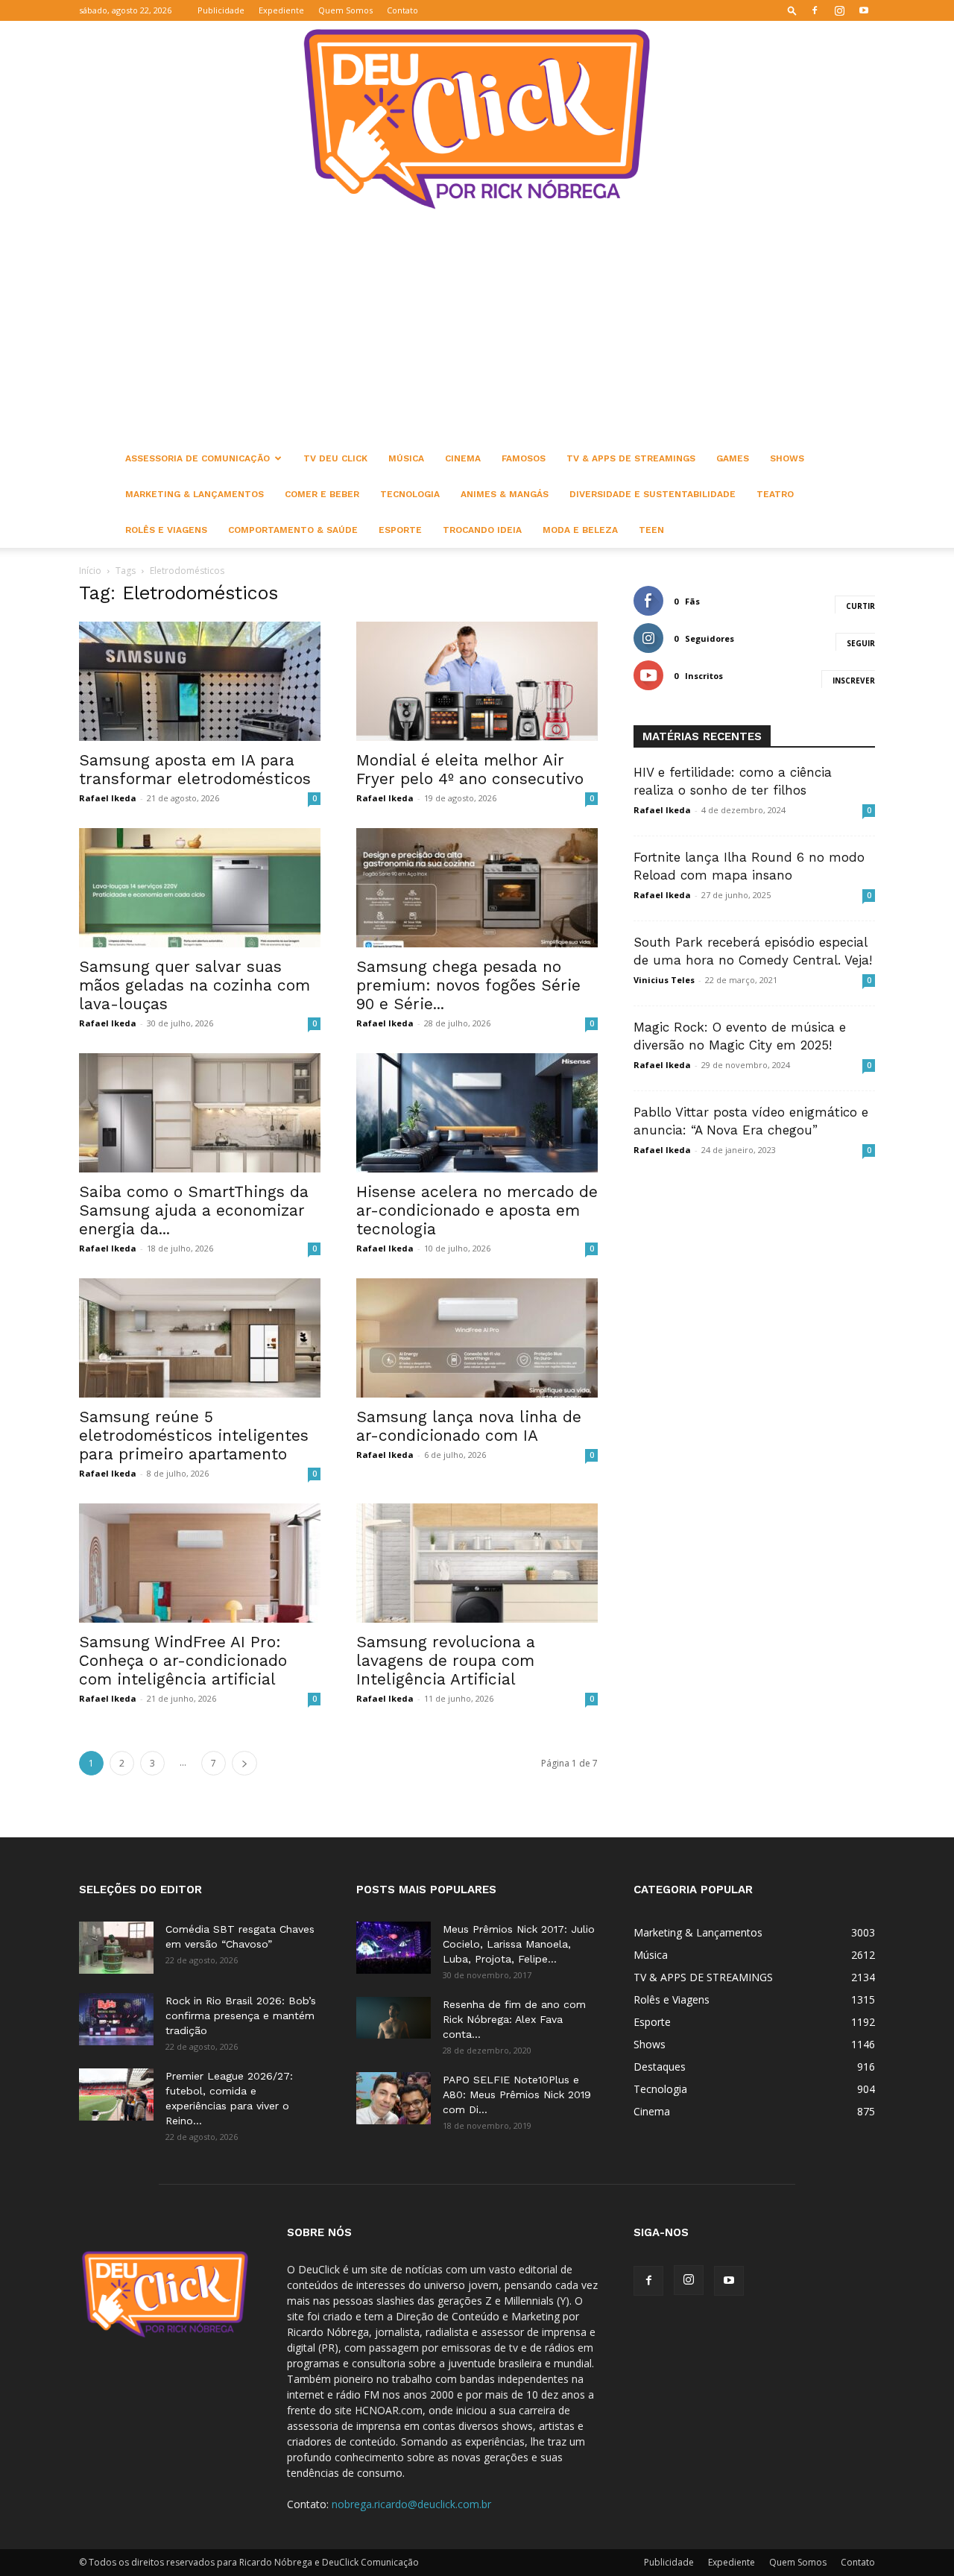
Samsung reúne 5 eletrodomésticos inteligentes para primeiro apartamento (194, 1435)
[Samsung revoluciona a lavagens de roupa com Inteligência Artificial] (477, 1563)
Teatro (775, 494)
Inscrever (854, 681)
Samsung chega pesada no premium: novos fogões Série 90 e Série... (468, 985)
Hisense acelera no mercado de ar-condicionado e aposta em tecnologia (477, 1210)
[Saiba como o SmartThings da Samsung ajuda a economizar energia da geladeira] (200, 1113)
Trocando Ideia (482, 530)
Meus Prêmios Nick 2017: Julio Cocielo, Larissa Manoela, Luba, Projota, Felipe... (519, 1944)
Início (90, 571)
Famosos (524, 458)
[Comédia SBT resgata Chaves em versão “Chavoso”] (116, 1948)
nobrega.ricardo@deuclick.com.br (411, 2504)
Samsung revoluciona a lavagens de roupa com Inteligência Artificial (446, 1660)
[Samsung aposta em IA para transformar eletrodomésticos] (200, 681)
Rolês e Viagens (166, 530)
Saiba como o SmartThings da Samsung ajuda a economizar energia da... (194, 1210)
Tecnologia (410, 494)
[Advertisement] (477, 329)
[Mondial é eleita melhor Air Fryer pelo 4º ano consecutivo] (477, 681)
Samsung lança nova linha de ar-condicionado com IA (469, 1426)
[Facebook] (815, 10)
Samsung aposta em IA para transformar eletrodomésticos (195, 769)
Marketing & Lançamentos (195, 494)
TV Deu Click (335, 458)
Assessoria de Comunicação (198, 458)
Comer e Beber (322, 494)
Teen (651, 530)
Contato (402, 10)
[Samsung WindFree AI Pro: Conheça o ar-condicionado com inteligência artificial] (200, 1563)
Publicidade (221, 10)
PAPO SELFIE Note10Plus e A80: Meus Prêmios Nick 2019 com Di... (517, 2094)
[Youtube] (864, 10)
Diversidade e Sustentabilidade (653, 494)
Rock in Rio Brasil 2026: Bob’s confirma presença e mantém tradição (241, 2015)
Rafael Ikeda (108, 798)
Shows (787, 458)
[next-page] (244, 1763)
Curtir (860, 606)
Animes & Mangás (505, 494)
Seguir (861, 643)
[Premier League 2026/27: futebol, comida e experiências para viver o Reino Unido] (116, 2094)
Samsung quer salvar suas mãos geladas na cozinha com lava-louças (195, 985)
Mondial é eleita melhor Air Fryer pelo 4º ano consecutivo (470, 769)
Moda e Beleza (580, 530)
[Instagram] (839, 10)
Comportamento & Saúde (293, 530)
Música (406, 458)
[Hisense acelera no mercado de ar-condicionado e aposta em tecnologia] (477, 1113)
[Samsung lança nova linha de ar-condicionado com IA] (477, 1338)
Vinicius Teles (664, 980)
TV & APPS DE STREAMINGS (631, 458)
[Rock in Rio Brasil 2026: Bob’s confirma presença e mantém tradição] (116, 2019)
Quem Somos (345, 10)
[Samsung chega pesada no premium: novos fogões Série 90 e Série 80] (477, 888)
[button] (792, 10)
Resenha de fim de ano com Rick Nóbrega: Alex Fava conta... (514, 2019)
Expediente (281, 10)
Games (733, 458)
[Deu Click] (477, 119)
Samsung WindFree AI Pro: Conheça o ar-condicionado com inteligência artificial (183, 1660)
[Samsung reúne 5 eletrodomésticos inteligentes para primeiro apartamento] (200, 1338)
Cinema (463, 458)
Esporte (400, 530)
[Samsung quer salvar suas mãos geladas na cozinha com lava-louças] (200, 888)
